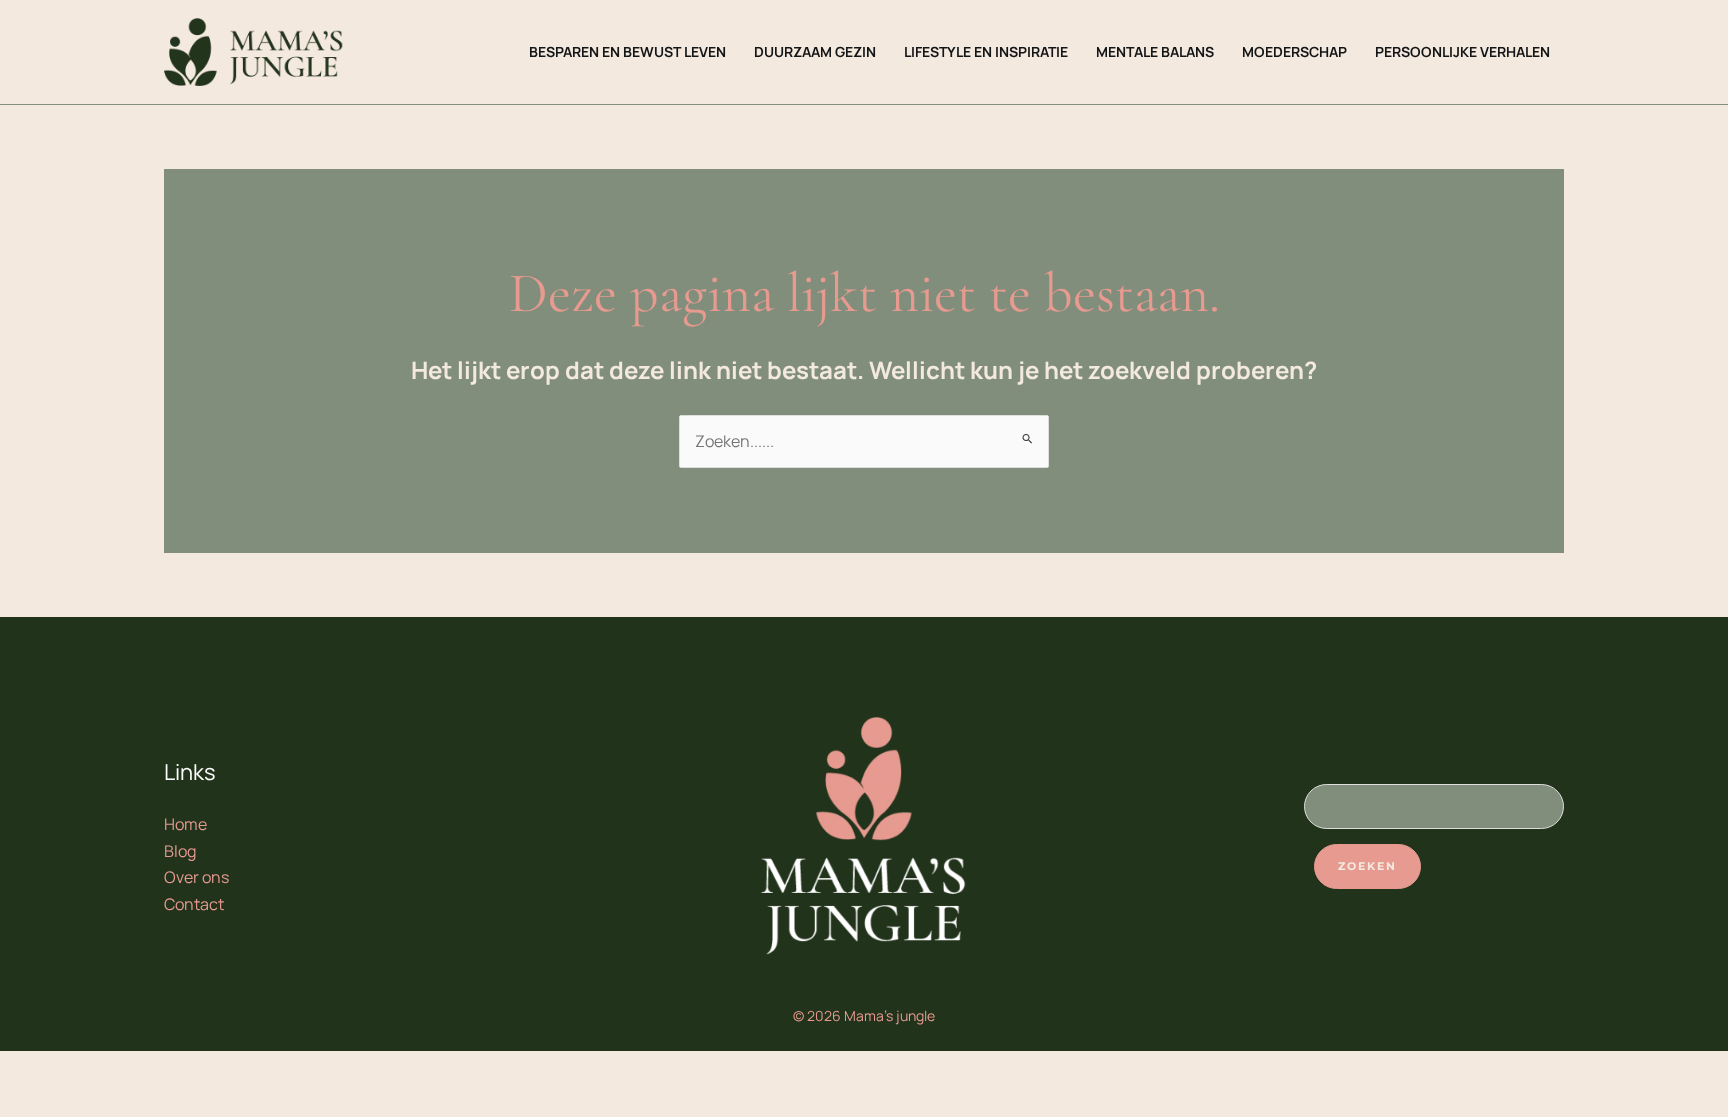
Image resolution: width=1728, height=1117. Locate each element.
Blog (180, 851)
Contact (194, 904)
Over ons (196, 877)
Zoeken (1367, 866)
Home (185, 824)
